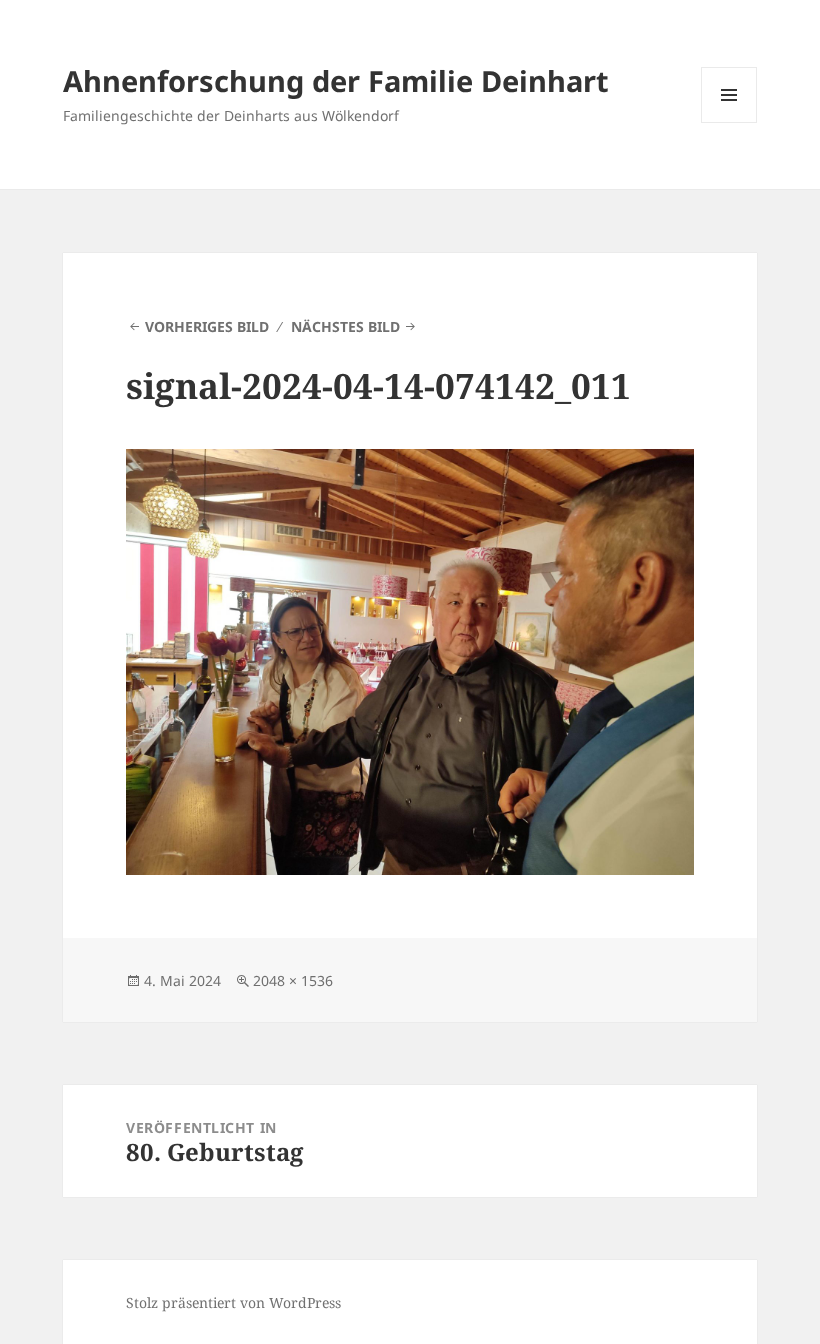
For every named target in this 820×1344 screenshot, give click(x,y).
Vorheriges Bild (207, 326)
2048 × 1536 (293, 980)
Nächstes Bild (345, 326)
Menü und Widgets (729, 122)
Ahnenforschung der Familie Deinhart (336, 80)
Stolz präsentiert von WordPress (233, 1302)
